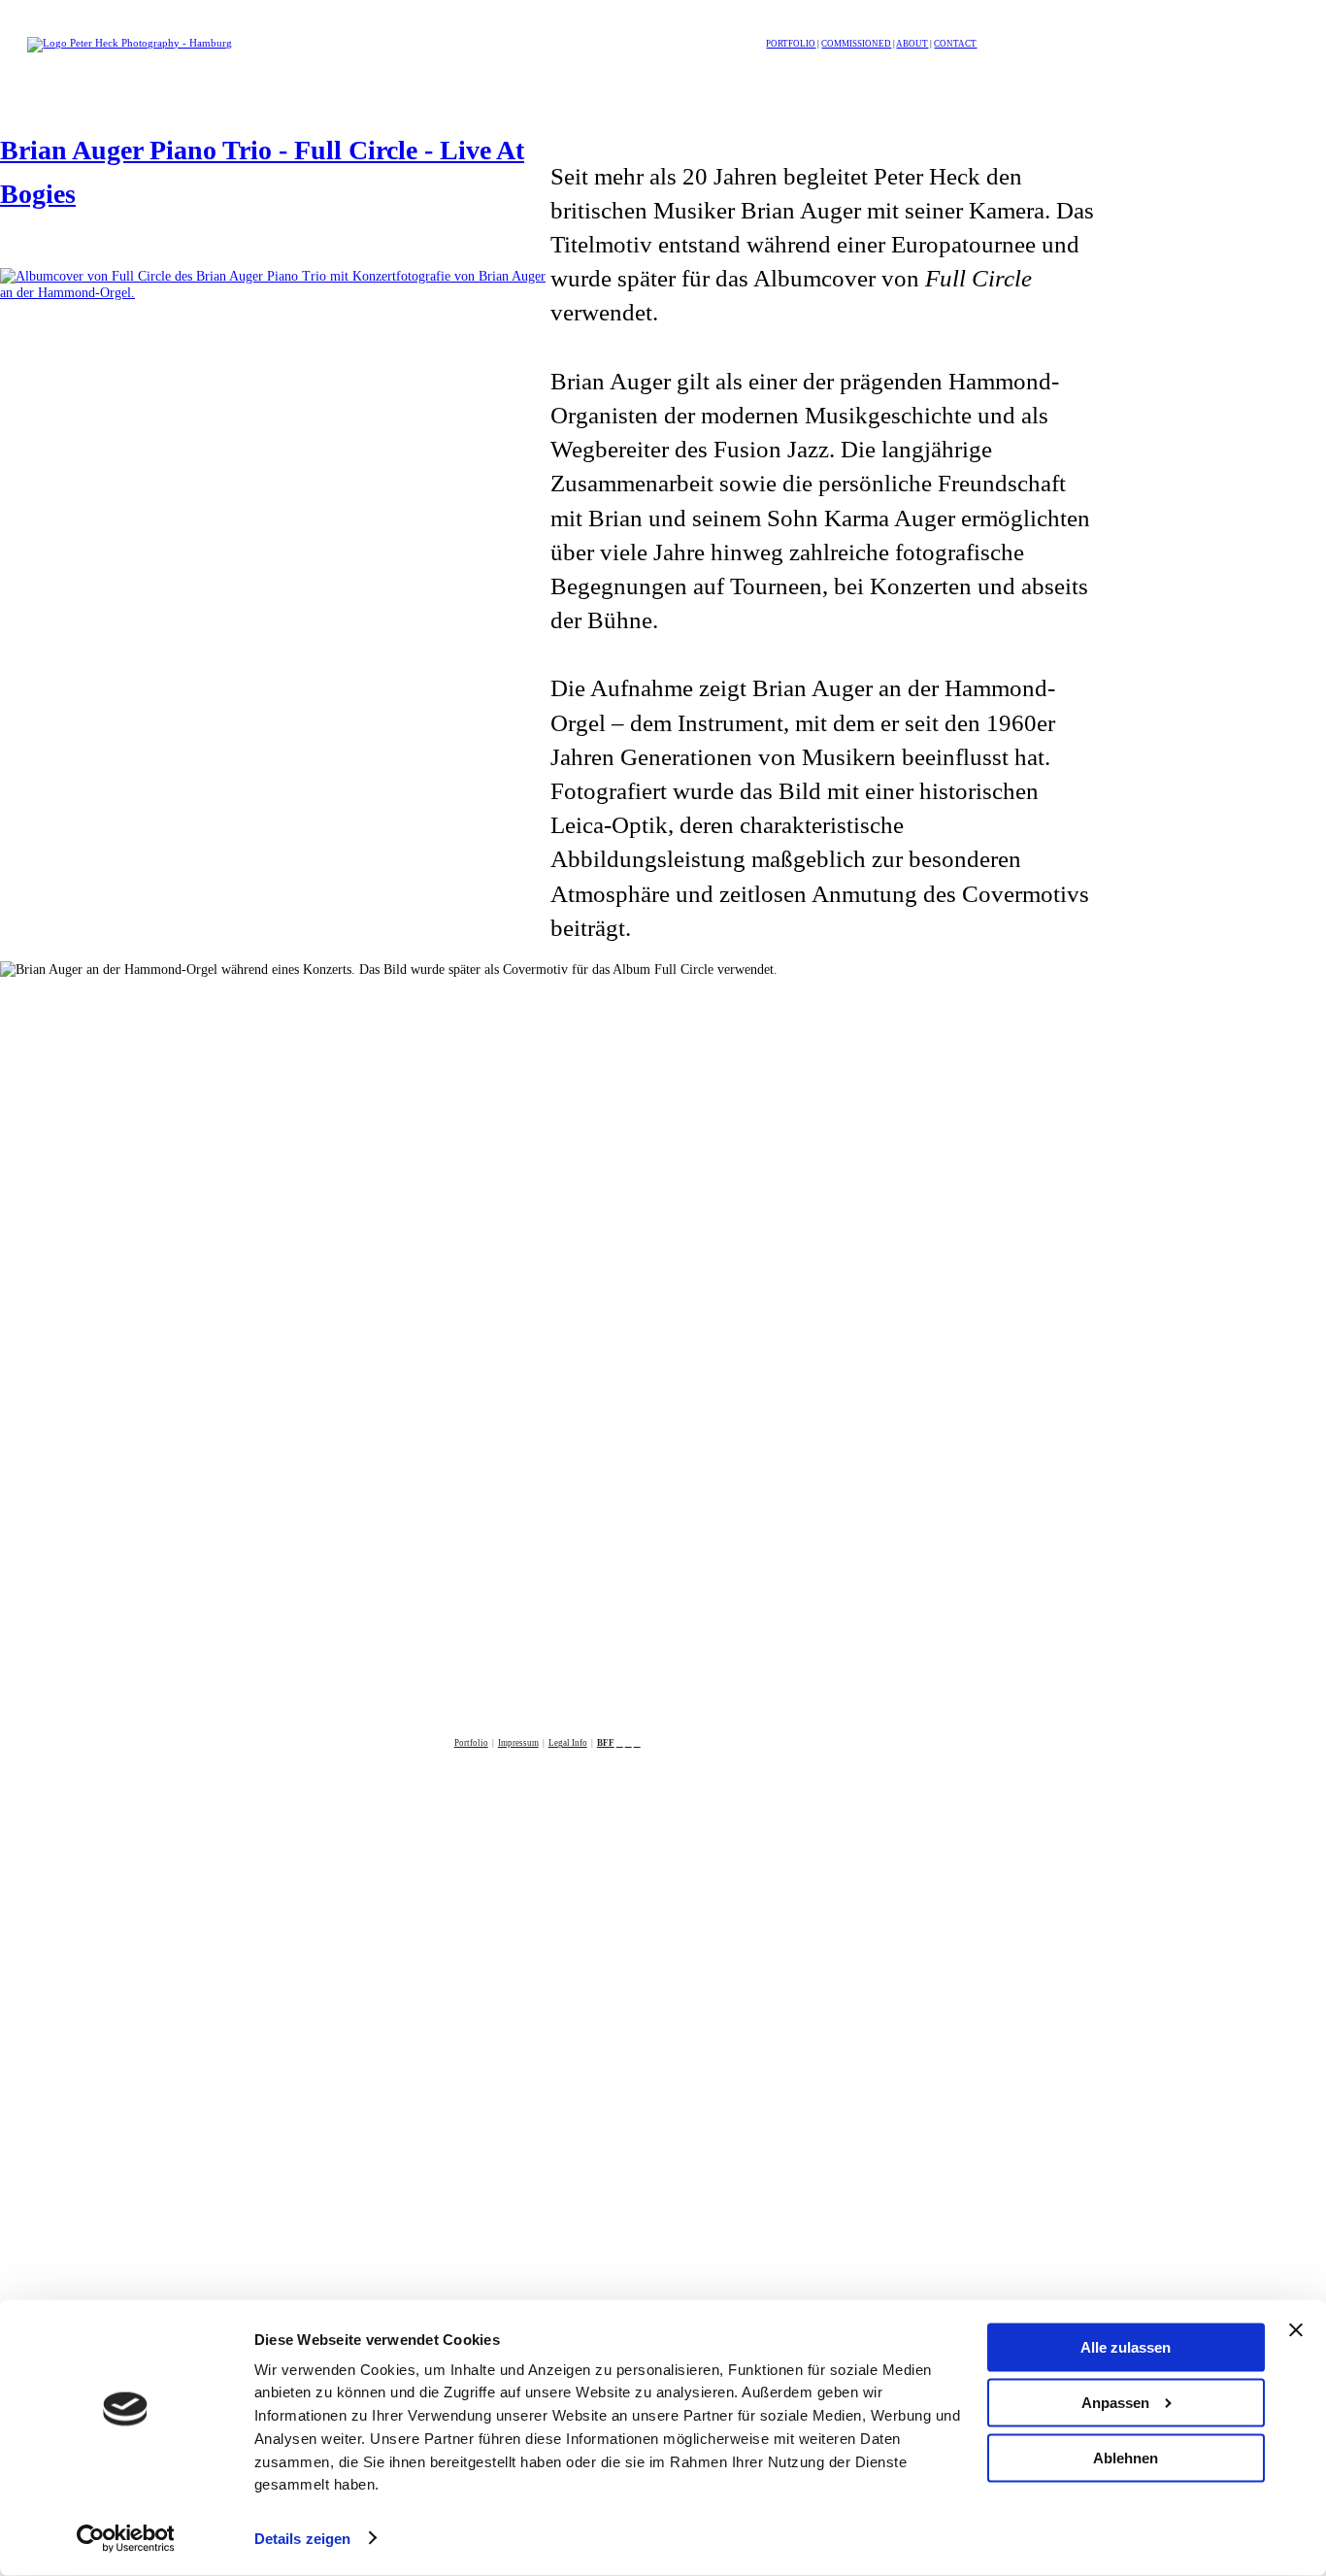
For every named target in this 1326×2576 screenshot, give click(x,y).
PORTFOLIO (791, 44)
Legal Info (568, 1743)
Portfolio (471, 1743)
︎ (637, 1743)
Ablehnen (1126, 2458)
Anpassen (1115, 2402)
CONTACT (955, 44)
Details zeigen (302, 2538)
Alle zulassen (1126, 2347)
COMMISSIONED (856, 44)
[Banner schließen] (1296, 2330)
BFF (606, 1743)
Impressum (518, 1743)
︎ (629, 1743)
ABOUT (912, 44)
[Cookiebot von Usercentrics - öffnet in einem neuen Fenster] (126, 2538)
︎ (620, 1743)
